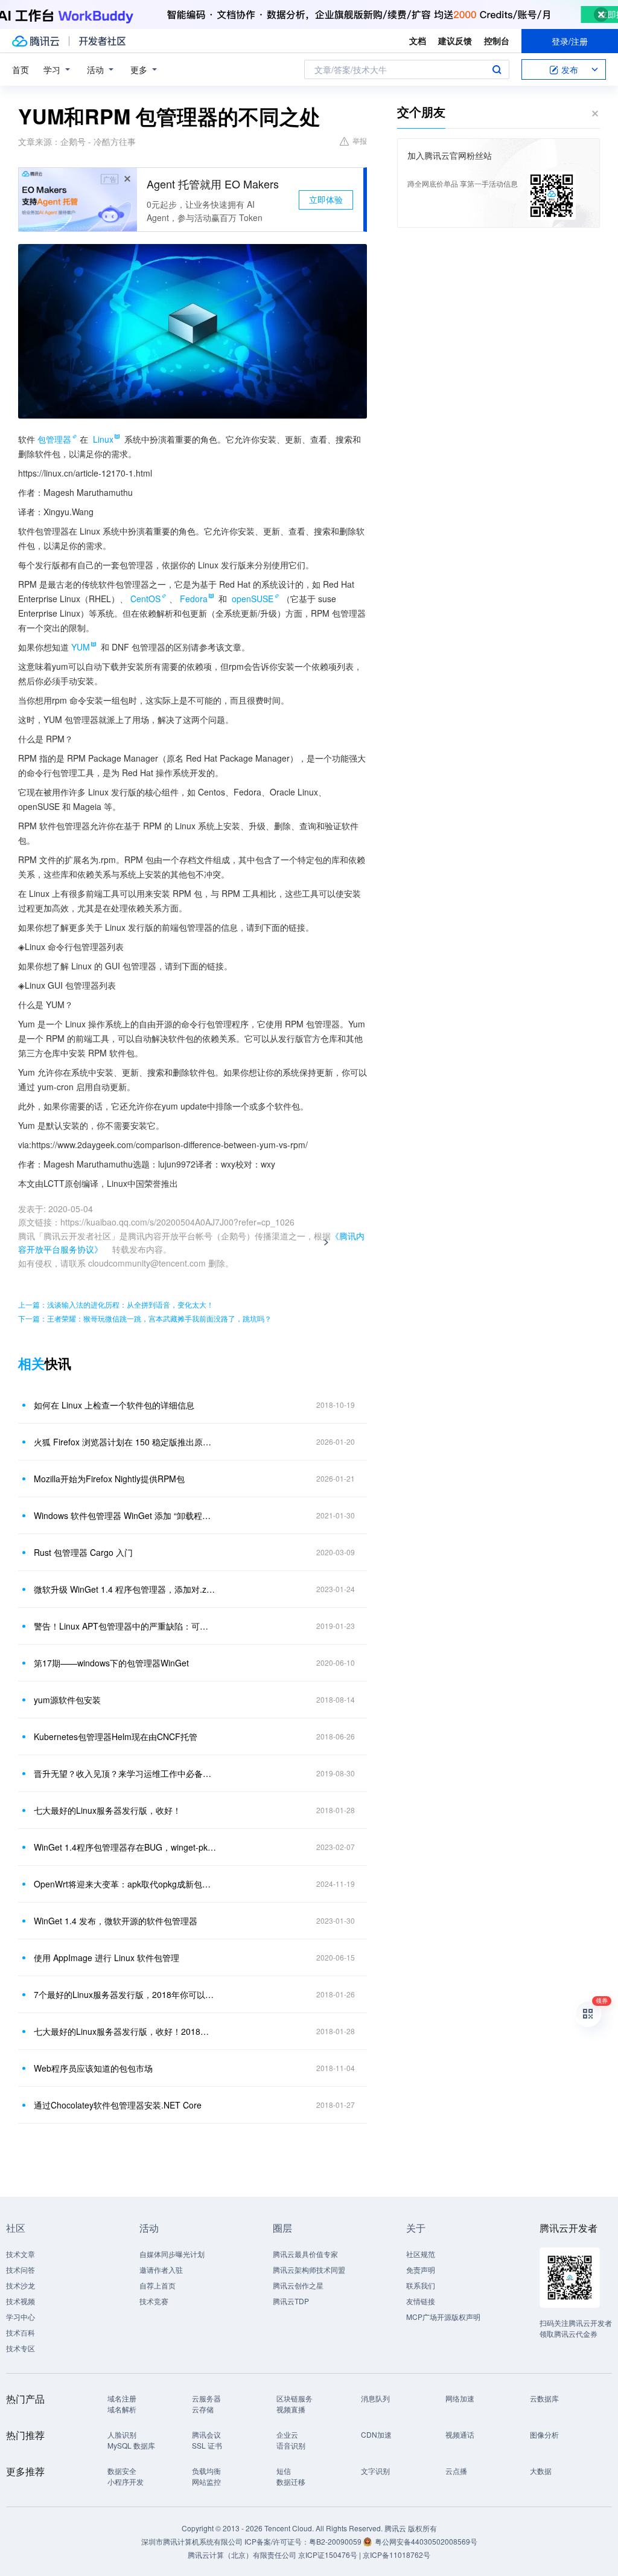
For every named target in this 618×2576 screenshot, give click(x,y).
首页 (21, 69)
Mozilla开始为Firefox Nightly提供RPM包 (109, 1479)
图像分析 (544, 2434)
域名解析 (122, 2409)
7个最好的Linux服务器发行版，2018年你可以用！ (125, 1994)
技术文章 (21, 2254)
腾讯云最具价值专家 (305, 2254)
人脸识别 (122, 2434)
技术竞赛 (154, 2301)
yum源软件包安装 (67, 1700)
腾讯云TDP (291, 2301)
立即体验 (326, 199)
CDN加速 (376, 2434)
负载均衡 (206, 2471)
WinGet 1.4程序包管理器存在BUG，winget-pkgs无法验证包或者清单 (125, 1847)
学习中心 (21, 2317)
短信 (284, 2471)
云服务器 (206, 2398)
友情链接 (421, 2301)
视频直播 (291, 2409)
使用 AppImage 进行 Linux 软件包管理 (107, 1958)
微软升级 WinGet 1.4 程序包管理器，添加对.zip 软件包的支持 (125, 1589)
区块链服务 (295, 2398)
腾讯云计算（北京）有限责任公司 (242, 2555)
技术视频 (21, 2301)
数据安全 (122, 2471)
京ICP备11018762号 (397, 2555)
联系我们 (421, 2285)
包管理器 (54, 439)
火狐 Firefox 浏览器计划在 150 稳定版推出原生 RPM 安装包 (125, 1442)
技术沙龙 (21, 2285)
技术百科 (21, 2332)
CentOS (145, 599)
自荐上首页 (158, 2285)
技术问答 (21, 2269)
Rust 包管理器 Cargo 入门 (83, 1552)
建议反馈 (455, 40)
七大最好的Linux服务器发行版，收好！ (107, 1810)
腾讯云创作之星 (298, 2285)
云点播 (456, 2471)
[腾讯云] (36, 41)
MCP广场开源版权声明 (443, 2317)
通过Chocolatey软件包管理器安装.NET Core (118, 2105)
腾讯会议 (206, 2434)
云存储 (203, 2409)
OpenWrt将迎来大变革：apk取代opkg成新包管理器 (125, 1884)
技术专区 (21, 2348)
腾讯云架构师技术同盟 (309, 2269)
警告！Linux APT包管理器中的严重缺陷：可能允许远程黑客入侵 (125, 1626)
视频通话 (460, 2434)
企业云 (287, 2434)
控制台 (497, 40)
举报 (360, 140)
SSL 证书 (207, 2445)
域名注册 (122, 2398)
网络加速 (460, 2398)
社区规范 (421, 2254)
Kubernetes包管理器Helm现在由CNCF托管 (116, 1736)
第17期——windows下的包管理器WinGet (111, 1663)
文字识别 (375, 2471)
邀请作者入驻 (161, 2269)
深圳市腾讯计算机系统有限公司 (192, 2541)
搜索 (497, 69)
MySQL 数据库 (131, 2445)
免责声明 (421, 2269)
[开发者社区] (102, 41)
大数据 (541, 2471)
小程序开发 (126, 2481)
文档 (418, 40)
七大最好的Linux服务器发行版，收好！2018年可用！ (125, 2031)
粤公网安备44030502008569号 (426, 2541)
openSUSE (253, 599)
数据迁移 (291, 2481)
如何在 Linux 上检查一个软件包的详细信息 (114, 1405)
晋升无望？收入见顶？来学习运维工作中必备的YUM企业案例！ (125, 1773)
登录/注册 (570, 41)
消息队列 (375, 2398)
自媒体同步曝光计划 (172, 2254)
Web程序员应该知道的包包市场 (93, 2068)
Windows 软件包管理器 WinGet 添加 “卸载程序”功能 (125, 1515)
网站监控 (206, 2481)
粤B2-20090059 (336, 2541)
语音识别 (291, 2445)
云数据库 (544, 2398)
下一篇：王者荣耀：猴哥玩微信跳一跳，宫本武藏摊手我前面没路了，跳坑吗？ (145, 1318)
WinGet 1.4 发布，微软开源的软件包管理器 (116, 1921)
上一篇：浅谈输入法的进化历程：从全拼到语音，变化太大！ (116, 1304)
